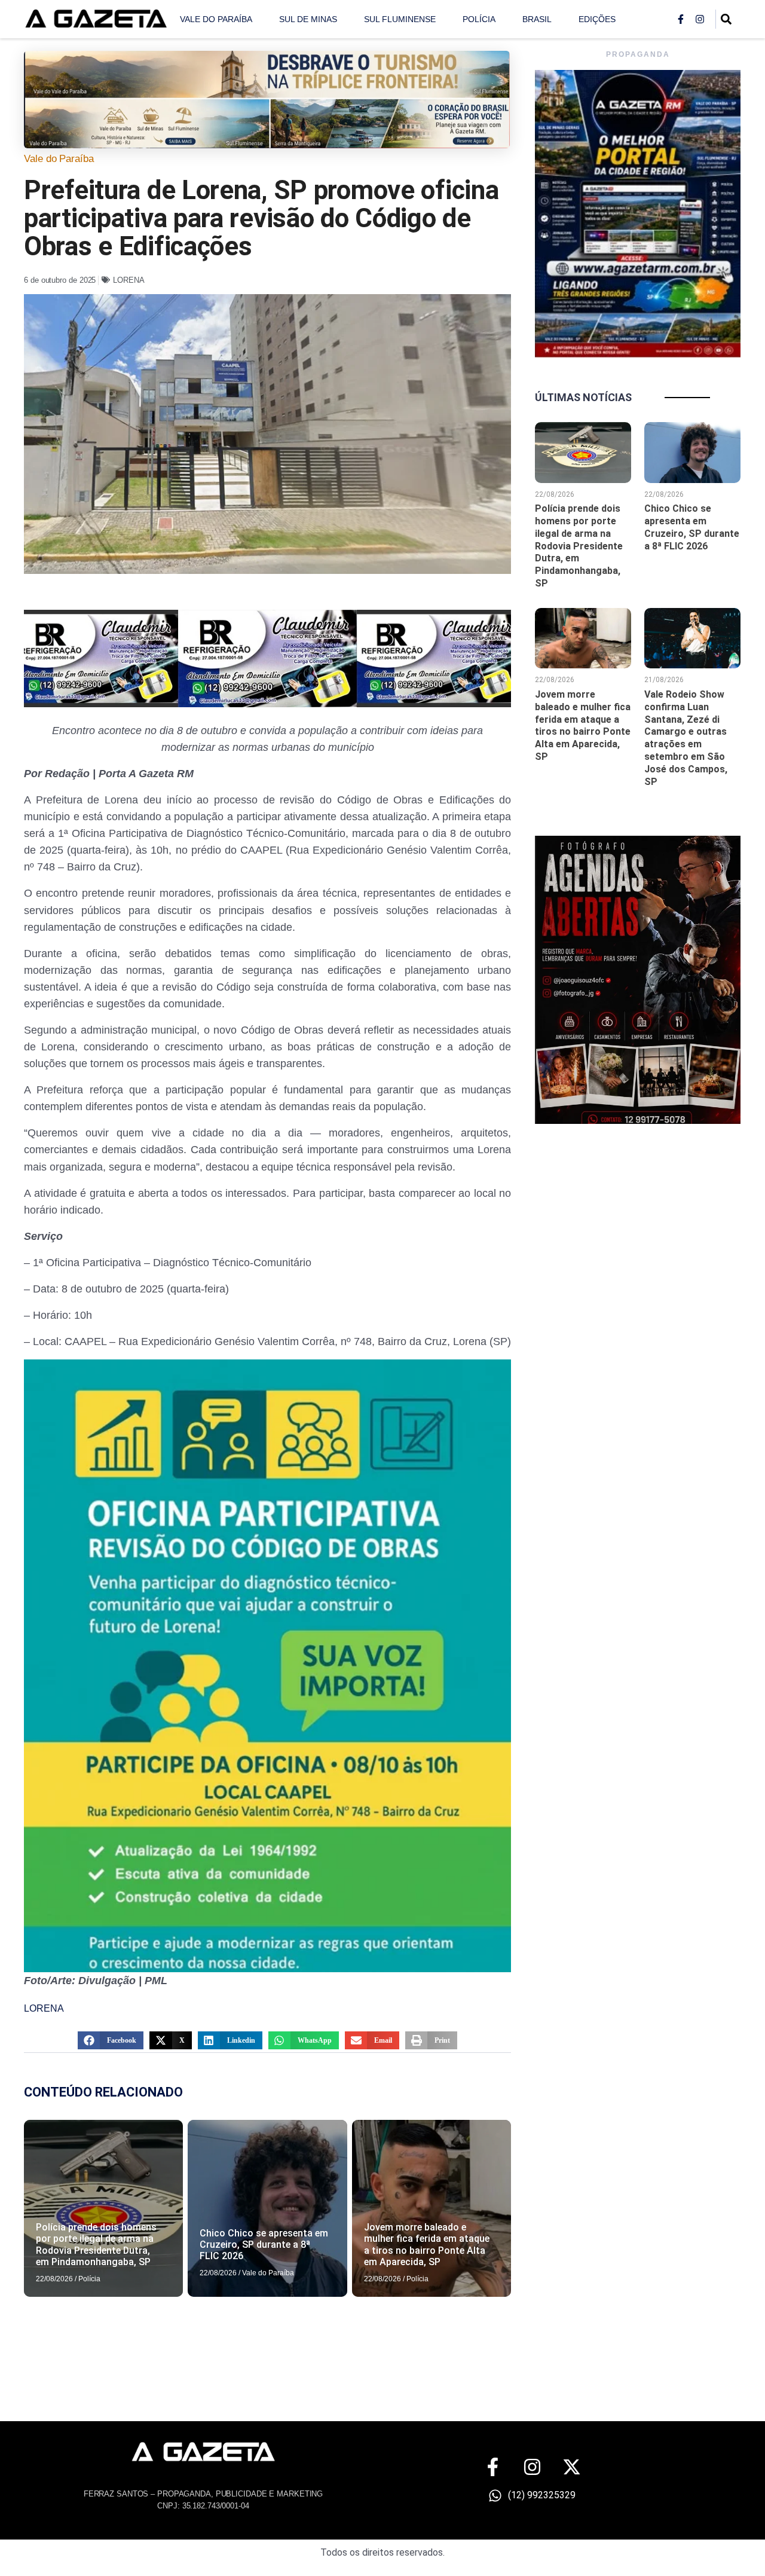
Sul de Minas (308, 19)
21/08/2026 (664, 680)
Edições (597, 19)
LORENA (129, 280)
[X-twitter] (572, 2467)
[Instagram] (700, 19)
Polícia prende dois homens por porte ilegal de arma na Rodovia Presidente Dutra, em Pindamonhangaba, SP (96, 2245)
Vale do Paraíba (216, 19)
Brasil (537, 19)
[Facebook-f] (681, 19)
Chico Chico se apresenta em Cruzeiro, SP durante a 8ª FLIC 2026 (264, 2245)
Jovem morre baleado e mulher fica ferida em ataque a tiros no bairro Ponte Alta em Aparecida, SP (427, 2245)
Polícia (479, 19)
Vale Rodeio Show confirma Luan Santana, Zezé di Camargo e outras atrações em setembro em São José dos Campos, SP (686, 738)
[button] (111, 2040)
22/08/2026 (54, 2279)
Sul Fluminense (400, 19)
